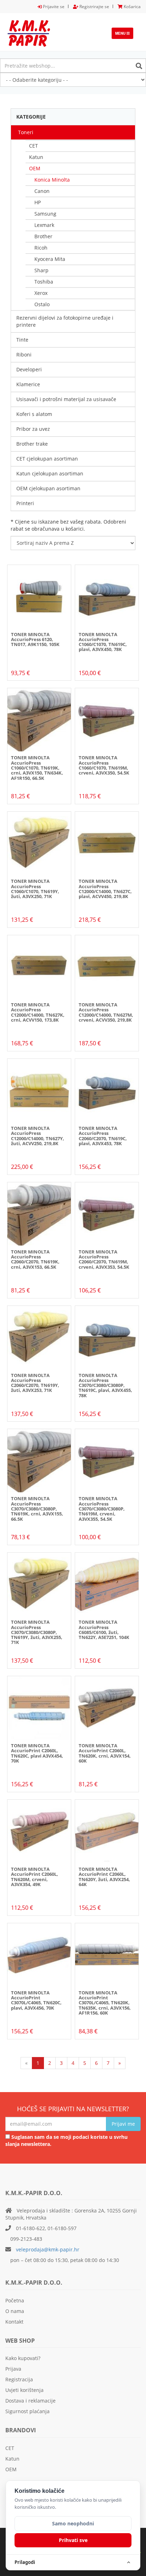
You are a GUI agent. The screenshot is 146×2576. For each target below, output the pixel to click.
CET (33, 146)
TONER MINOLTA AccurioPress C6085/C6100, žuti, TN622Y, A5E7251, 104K (104, 1630)
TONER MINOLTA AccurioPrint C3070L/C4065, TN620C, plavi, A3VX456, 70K (36, 2000)
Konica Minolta (52, 180)
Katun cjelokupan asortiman (50, 473)
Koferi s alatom (34, 414)
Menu (124, 35)
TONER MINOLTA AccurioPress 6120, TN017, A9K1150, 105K (35, 639)
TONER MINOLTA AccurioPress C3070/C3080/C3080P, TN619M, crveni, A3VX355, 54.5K (102, 1509)
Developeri (29, 369)
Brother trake (32, 444)
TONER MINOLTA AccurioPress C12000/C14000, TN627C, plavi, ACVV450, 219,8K (105, 889)
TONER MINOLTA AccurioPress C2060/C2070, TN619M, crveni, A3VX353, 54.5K (104, 1259)
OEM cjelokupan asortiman (48, 488)
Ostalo (42, 304)
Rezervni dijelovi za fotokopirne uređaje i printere (65, 321)
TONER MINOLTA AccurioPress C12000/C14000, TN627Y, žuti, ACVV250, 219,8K (38, 1136)
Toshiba (44, 282)
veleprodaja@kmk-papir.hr (48, 2249)
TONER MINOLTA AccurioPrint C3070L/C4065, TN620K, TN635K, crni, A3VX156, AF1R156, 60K (105, 2003)
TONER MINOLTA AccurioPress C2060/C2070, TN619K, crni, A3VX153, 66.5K (35, 1259)
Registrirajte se (94, 7)
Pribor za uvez (33, 429)
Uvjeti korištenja (24, 2390)
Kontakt (14, 2322)
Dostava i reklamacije (30, 2401)
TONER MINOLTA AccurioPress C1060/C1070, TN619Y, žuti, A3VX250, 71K (35, 889)
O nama (15, 2311)
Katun (36, 157)
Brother (43, 236)
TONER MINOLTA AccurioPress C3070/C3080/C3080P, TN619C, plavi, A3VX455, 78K (105, 1385)
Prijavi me (123, 2124)
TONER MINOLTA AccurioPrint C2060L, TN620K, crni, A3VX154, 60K (105, 1753)
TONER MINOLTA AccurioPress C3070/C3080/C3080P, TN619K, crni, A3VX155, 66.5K (37, 1509)
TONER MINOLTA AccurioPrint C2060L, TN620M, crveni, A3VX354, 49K (35, 1877)
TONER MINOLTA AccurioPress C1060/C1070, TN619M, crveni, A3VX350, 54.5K (104, 765)
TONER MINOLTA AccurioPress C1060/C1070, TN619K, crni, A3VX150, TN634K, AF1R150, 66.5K (37, 768)
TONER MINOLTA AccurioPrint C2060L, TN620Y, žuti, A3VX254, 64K (104, 1877)
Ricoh (41, 248)
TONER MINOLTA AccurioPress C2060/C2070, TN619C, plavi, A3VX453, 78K (103, 1136)
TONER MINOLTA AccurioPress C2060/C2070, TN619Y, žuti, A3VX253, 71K (35, 1383)
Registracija (19, 2379)
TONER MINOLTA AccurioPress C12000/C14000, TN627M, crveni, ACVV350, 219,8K (106, 1012)
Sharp (41, 270)
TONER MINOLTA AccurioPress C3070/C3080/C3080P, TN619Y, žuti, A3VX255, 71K (37, 1632)
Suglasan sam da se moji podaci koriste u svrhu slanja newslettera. (66, 2140)
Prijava (13, 2369)
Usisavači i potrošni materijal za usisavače (66, 399)
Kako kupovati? (23, 2358)
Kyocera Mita (50, 259)
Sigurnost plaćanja (27, 2411)
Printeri (25, 503)
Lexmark (44, 225)
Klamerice (28, 384)
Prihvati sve (73, 2540)
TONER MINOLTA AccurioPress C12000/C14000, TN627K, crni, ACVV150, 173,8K (38, 1012)
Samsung (45, 214)
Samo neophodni (73, 2523)
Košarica (132, 7)
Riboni (24, 355)
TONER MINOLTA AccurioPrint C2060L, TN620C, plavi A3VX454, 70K (37, 1753)
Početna (15, 2300)
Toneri (26, 132)
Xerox (41, 293)
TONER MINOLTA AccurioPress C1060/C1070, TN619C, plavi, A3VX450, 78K (103, 642)
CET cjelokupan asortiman (47, 459)
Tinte (22, 340)
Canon (42, 191)
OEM (35, 168)
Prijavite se (53, 7)
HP (38, 202)
